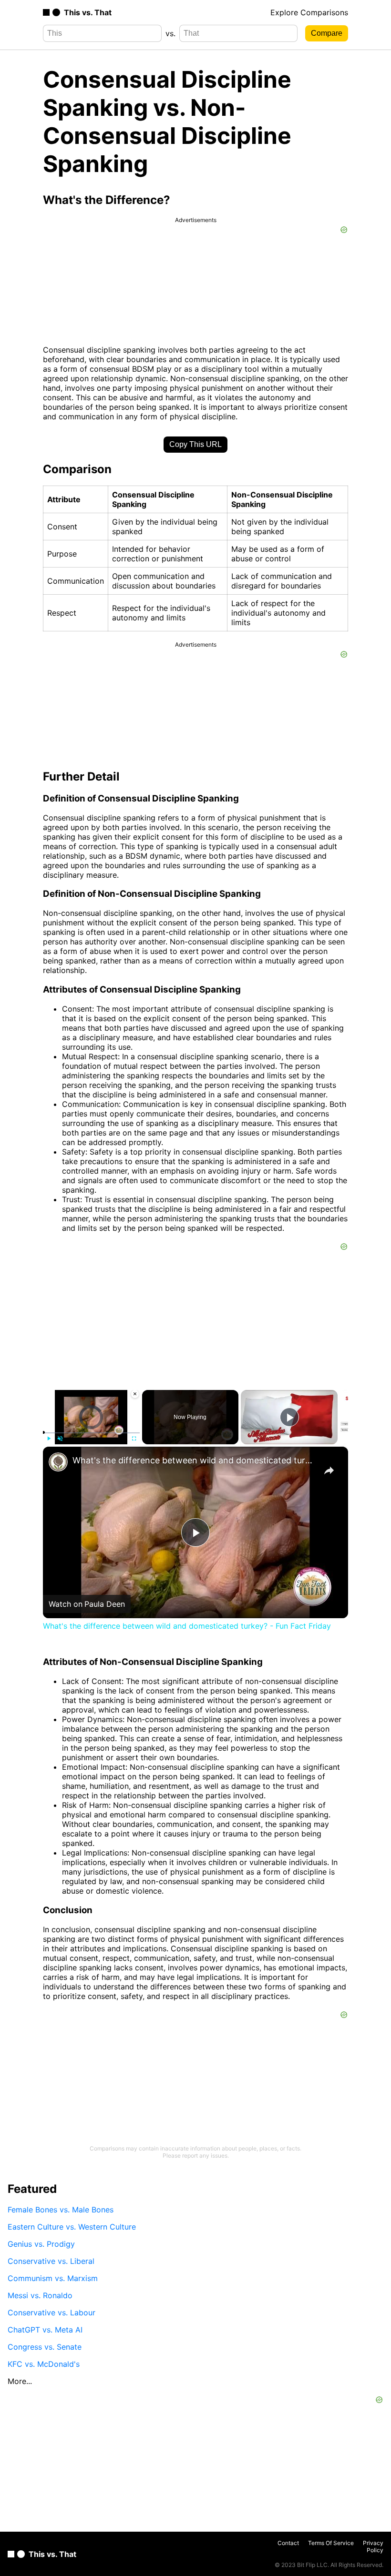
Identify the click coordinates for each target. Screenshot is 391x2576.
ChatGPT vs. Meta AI (45, 2330)
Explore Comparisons (309, 12)
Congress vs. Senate (45, 2347)
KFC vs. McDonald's (44, 2364)
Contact (288, 2543)
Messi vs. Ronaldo (40, 2295)
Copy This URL (195, 444)
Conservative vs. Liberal (51, 2261)
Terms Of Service (331, 2543)
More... (20, 2381)
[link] (58, 1462)
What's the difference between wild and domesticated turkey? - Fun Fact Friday (194, 1460)
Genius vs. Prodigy (41, 2244)
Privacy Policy (373, 2546)
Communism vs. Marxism (53, 2278)
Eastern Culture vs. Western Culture (72, 2227)
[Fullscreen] (134, 1439)
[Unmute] (60, 1439)
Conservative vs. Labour (51, 2312)
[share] (329, 1471)
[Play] (49, 1439)
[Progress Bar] (91, 1432)
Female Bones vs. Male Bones (61, 2210)
